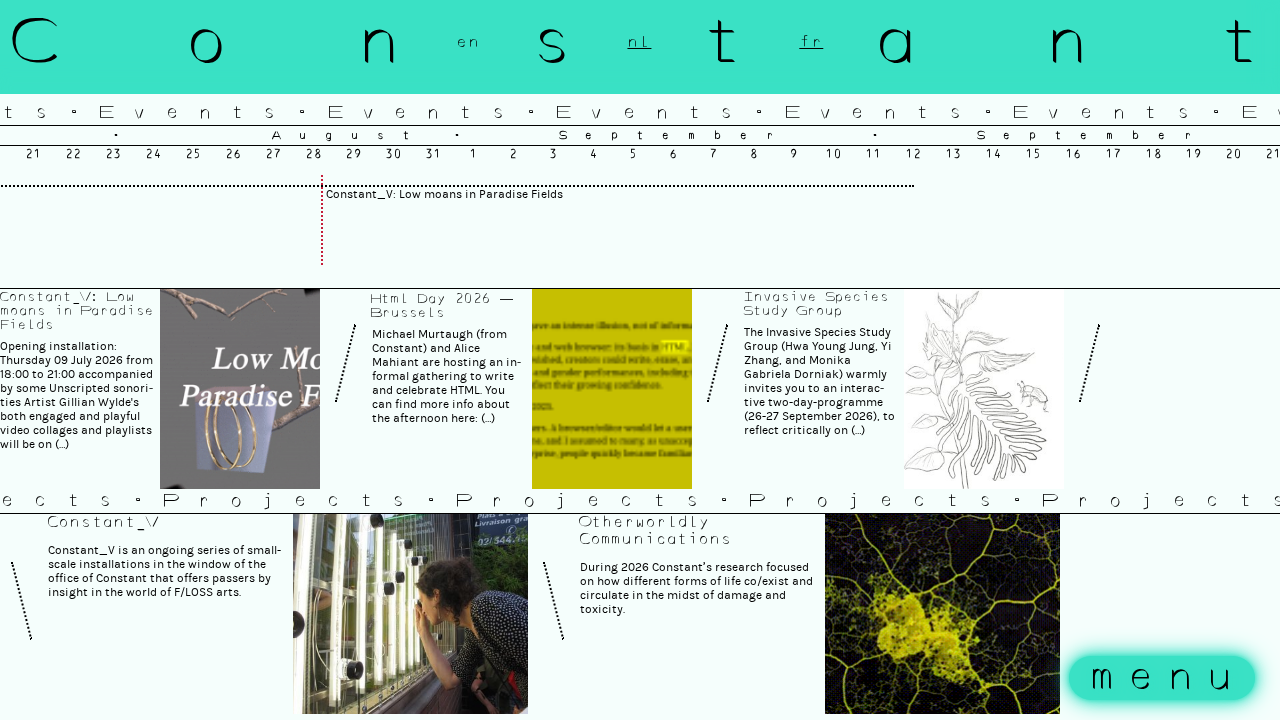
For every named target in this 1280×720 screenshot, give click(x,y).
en (468, 42)
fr (811, 42)
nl (639, 42)
